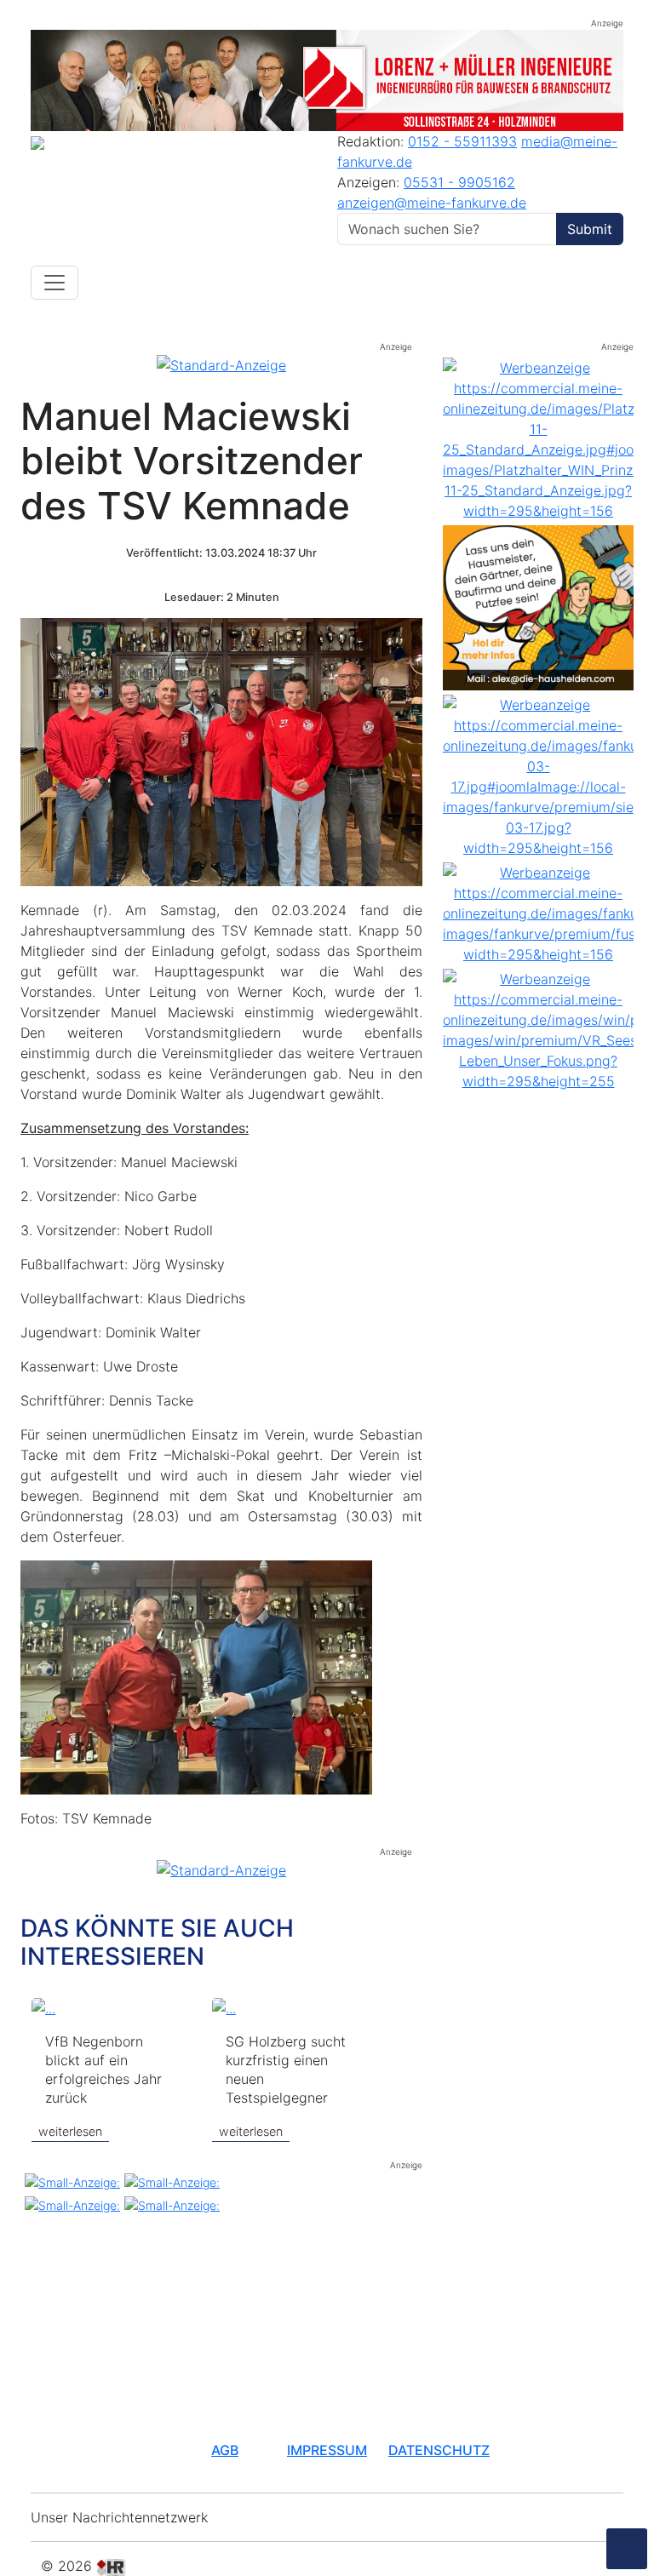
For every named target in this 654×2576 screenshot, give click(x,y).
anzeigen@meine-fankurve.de (432, 203)
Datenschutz (439, 2450)
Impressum (327, 2450)
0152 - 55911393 (462, 141)
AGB (225, 2450)
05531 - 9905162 (459, 182)
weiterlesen (70, 2131)
